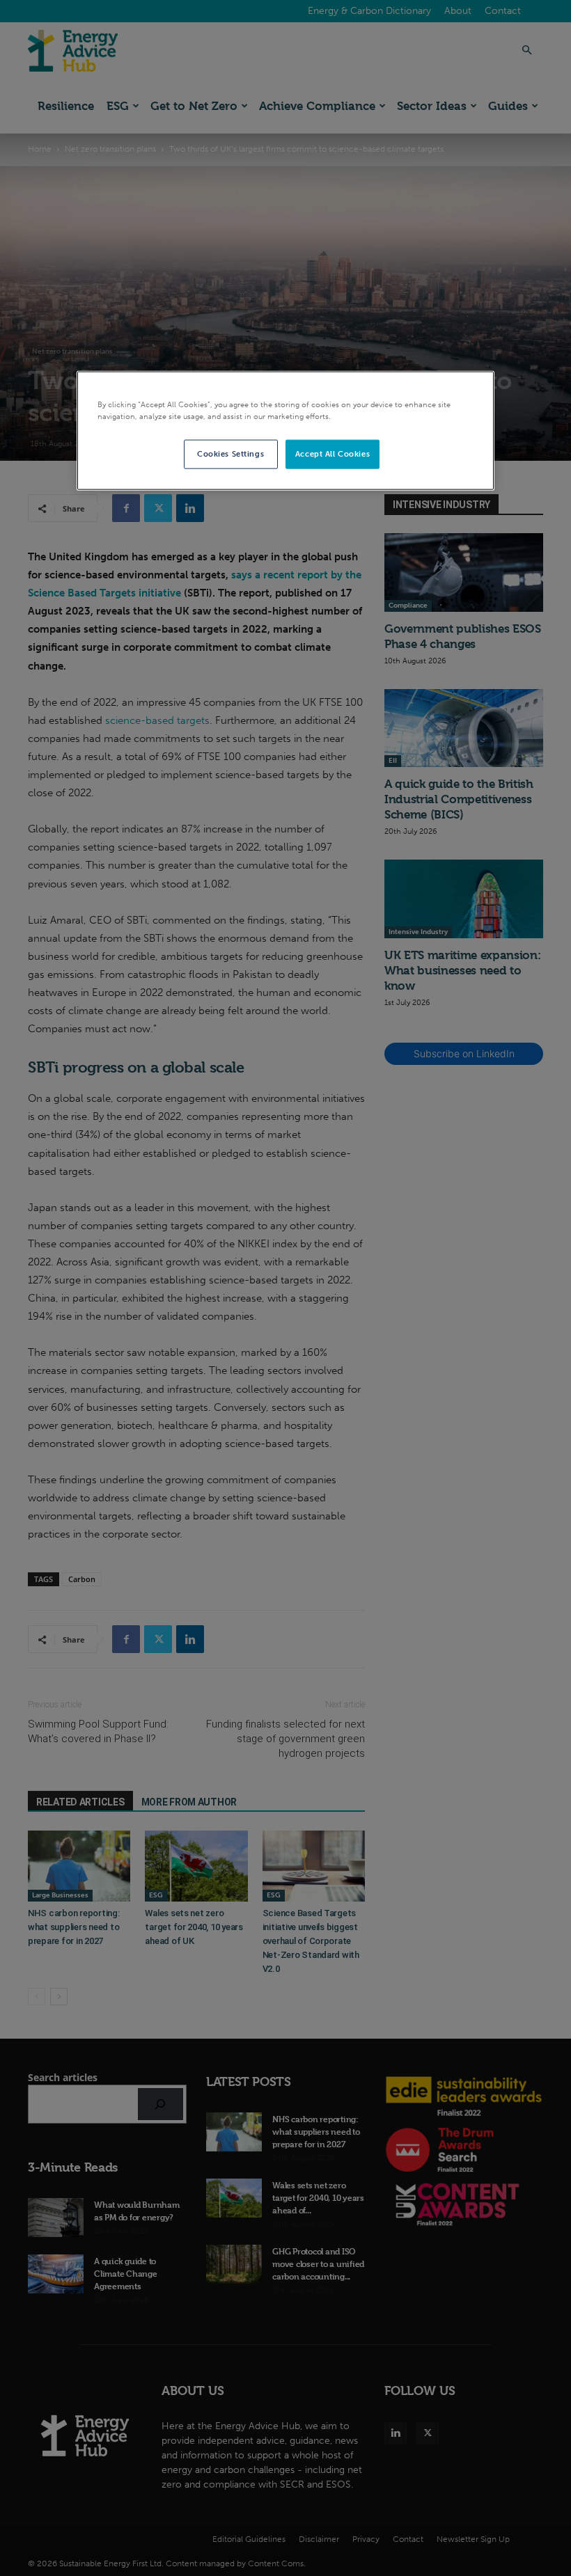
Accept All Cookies (333, 454)
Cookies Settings (230, 454)
